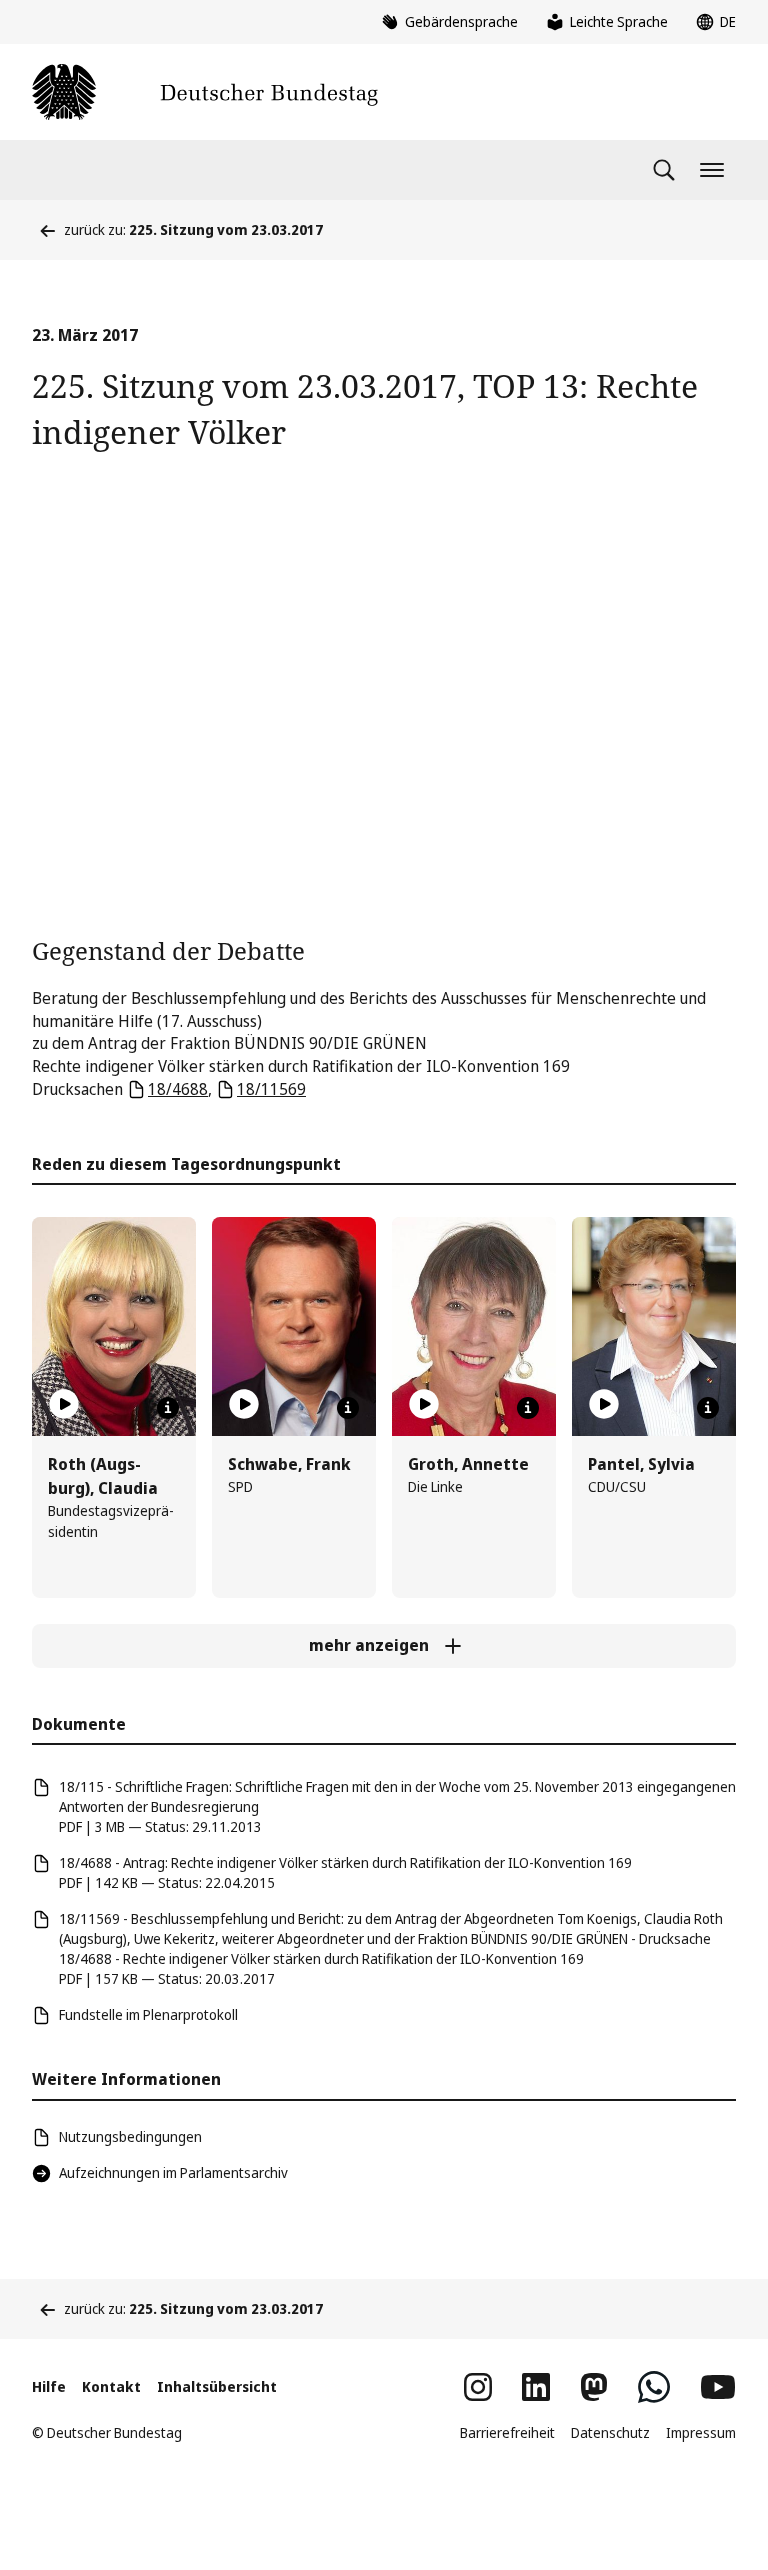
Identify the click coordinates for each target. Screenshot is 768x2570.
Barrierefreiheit (507, 2432)
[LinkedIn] (536, 2387)
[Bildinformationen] (168, 1408)
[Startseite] (205, 92)
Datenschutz (610, 2432)
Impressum (701, 2432)
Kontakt (111, 2386)
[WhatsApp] (654, 2387)
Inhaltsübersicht (217, 2386)
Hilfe (49, 2386)
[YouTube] (718, 2387)
